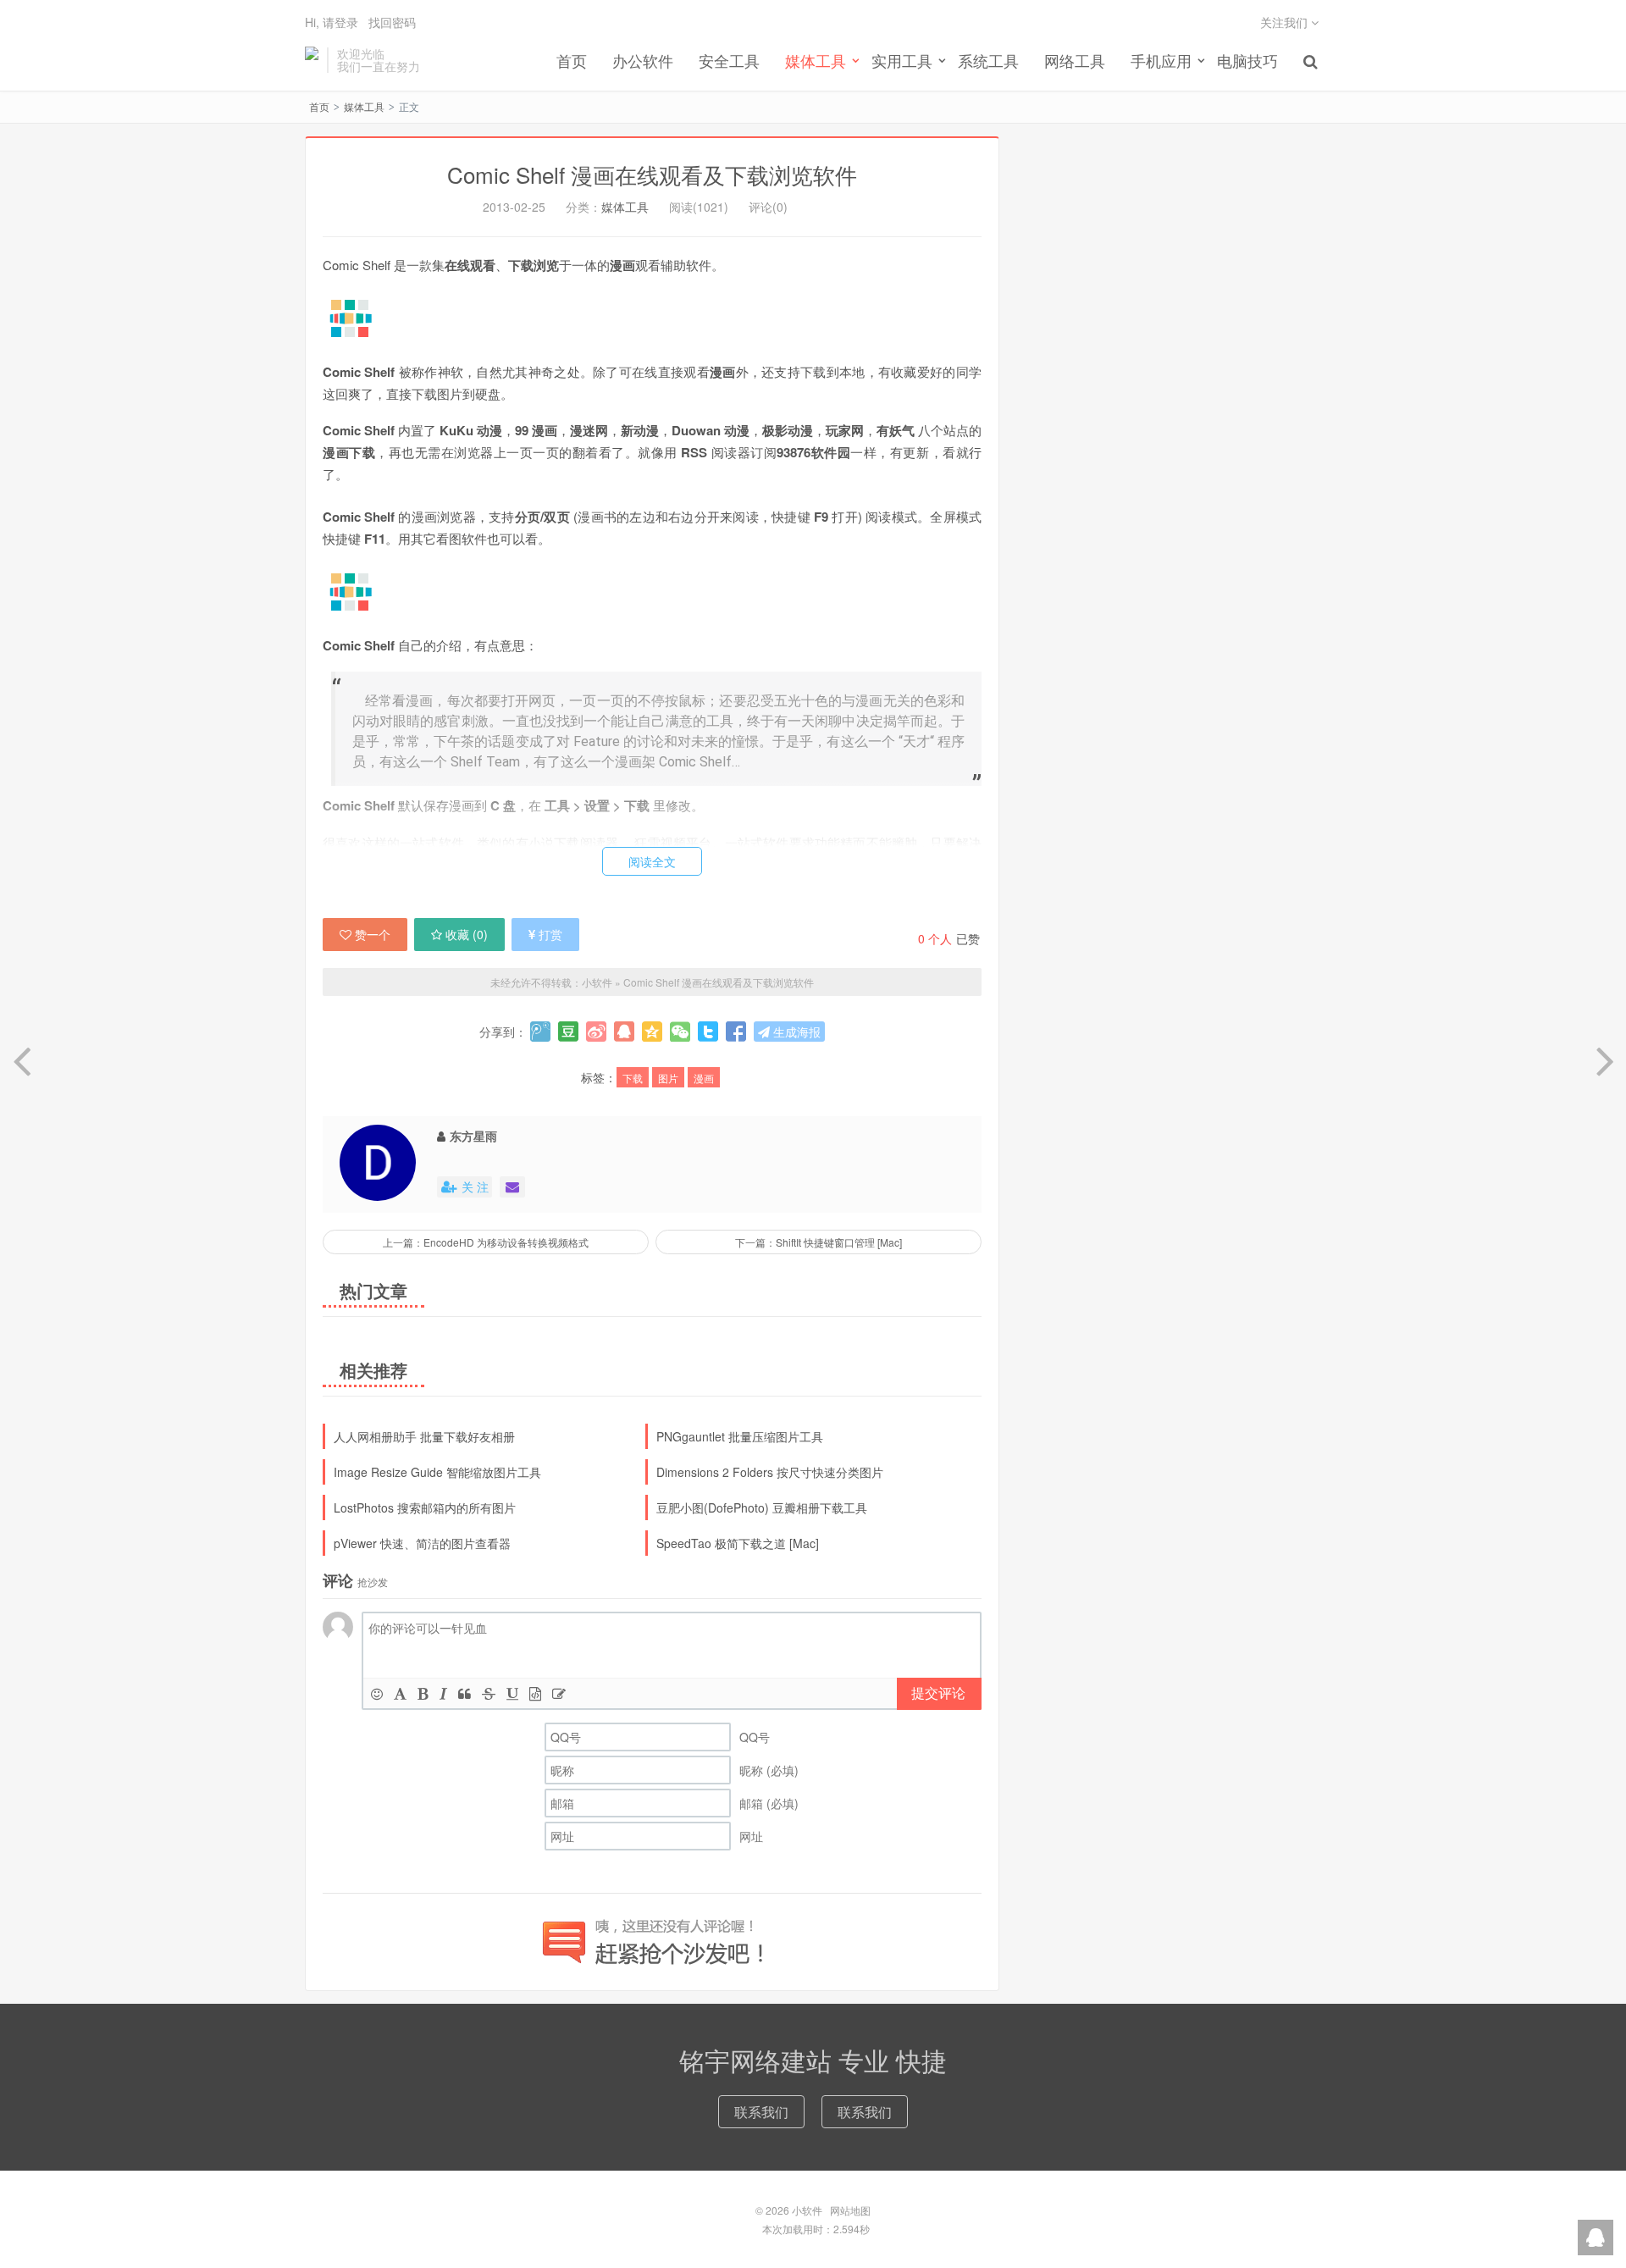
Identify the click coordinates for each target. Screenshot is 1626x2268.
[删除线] (489, 1693)
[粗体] (423, 1693)
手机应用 (1161, 60)
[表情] (377, 1693)
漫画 (704, 1078)
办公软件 (643, 60)
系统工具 (988, 60)
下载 (633, 1078)
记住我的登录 (730, 113)
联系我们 (761, 2112)
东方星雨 (473, 1136)
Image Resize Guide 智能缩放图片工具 (437, 1472)
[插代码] (535, 1693)
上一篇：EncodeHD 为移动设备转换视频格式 (486, 1242)
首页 (572, 60)
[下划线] (512, 1693)
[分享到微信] (680, 1032)
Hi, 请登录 (332, 22)
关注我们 (1286, 22)
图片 (668, 1078)
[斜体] (443, 1693)
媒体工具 (364, 106)
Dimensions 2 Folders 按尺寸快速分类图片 (770, 1472)
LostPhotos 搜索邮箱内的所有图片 (425, 1507)
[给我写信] (512, 1187)
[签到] (559, 1693)
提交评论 (938, 1693)
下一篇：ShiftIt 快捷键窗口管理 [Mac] (819, 1242)
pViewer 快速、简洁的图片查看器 (422, 1543)
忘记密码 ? (915, 113)
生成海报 (795, 1032)
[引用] (465, 1693)
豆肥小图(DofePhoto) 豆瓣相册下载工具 (762, 1507)
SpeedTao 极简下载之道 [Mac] (738, 1543)
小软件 (312, 60)
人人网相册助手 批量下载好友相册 (424, 1436)
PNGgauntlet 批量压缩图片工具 (740, 1436)
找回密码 (392, 22)
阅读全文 (652, 861)
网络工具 (1075, 60)
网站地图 (850, 2210)
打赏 (550, 934)
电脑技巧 (1247, 60)
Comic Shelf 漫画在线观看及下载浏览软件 (652, 174)
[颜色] (400, 1693)
